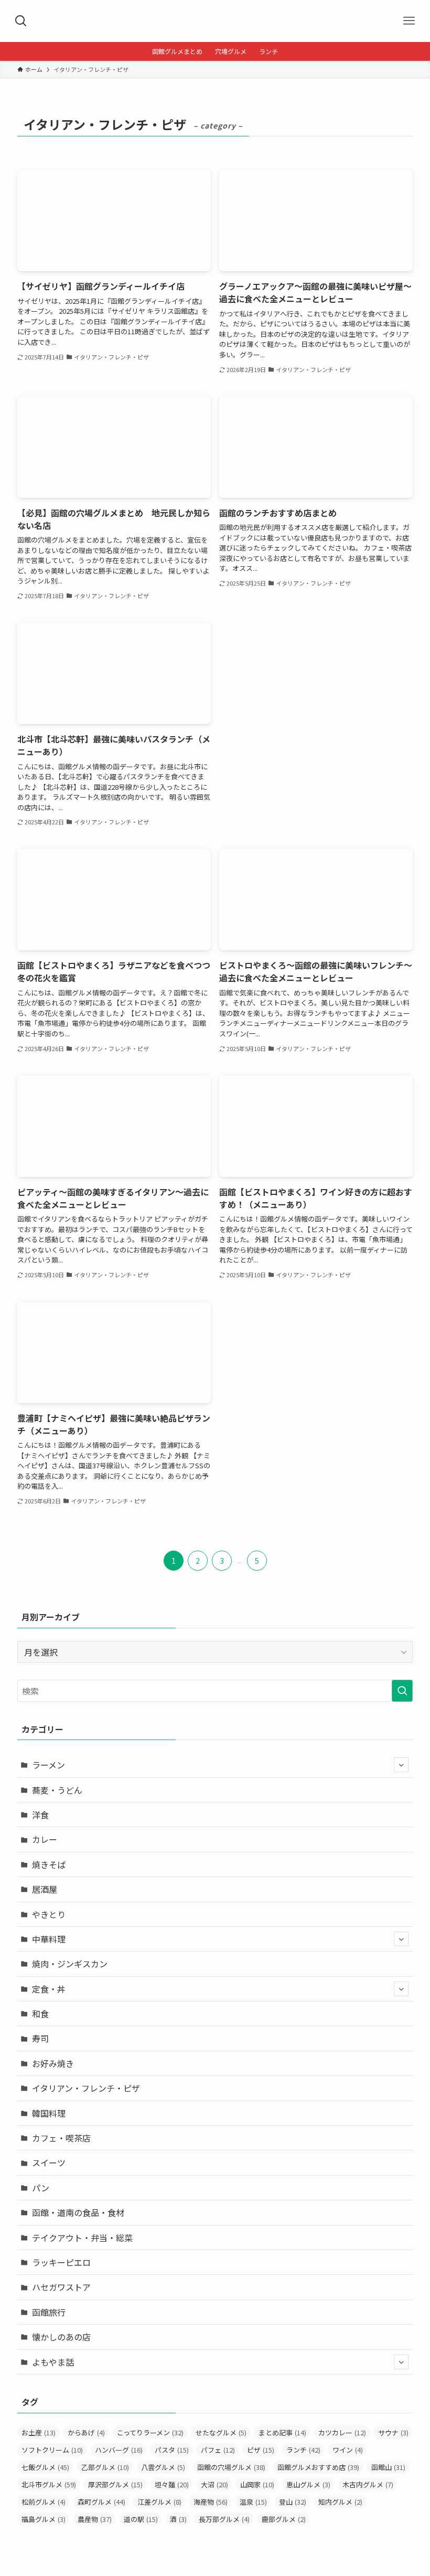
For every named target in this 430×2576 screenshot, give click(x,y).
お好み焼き (53, 2063)
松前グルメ (44, 2502)
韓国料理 (49, 2113)
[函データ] (215, 21)
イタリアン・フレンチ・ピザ (86, 2088)
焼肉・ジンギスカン (70, 1964)
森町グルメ (101, 2502)
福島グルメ (44, 2519)
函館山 (388, 2467)
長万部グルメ (224, 2519)
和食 (40, 2013)
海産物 (211, 2502)
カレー (45, 1839)
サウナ (393, 2432)
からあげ (86, 2432)
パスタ (172, 2450)
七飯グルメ (45, 2467)
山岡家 (257, 2484)
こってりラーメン (150, 2432)
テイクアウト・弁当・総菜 (82, 2238)
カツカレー (342, 2432)
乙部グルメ (105, 2467)
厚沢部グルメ (115, 2484)
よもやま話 (53, 2362)
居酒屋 (45, 1889)
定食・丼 (49, 1989)
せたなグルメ (221, 2432)
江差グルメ (159, 2502)
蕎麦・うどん (57, 1790)
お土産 (39, 2432)
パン (41, 2188)
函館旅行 (49, 2312)
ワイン (348, 2450)
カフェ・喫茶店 (61, 2138)
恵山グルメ (308, 2484)
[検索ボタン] (21, 21)
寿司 (40, 2038)
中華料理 (49, 1939)
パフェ (218, 2450)
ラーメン (49, 1765)
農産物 (95, 2519)
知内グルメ (340, 2502)
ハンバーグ (119, 2450)
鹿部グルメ (284, 2519)
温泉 (253, 2502)
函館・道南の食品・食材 (78, 2212)
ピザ (261, 2450)
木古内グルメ (368, 2484)
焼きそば (49, 1864)
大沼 (214, 2484)
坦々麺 (172, 2484)
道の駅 (141, 2519)
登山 (293, 2502)
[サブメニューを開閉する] (401, 1765)
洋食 (40, 1815)
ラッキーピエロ (61, 2262)
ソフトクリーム (52, 2450)
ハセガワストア (61, 2287)
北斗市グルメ (49, 2484)
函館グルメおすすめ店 (318, 2467)
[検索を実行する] (402, 1691)
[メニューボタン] (409, 21)
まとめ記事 (282, 2432)
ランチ (303, 2450)
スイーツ (49, 2162)
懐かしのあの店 (61, 2337)
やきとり (49, 1914)
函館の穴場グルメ (231, 2467)
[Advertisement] (316, 696)
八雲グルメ (163, 2467)
